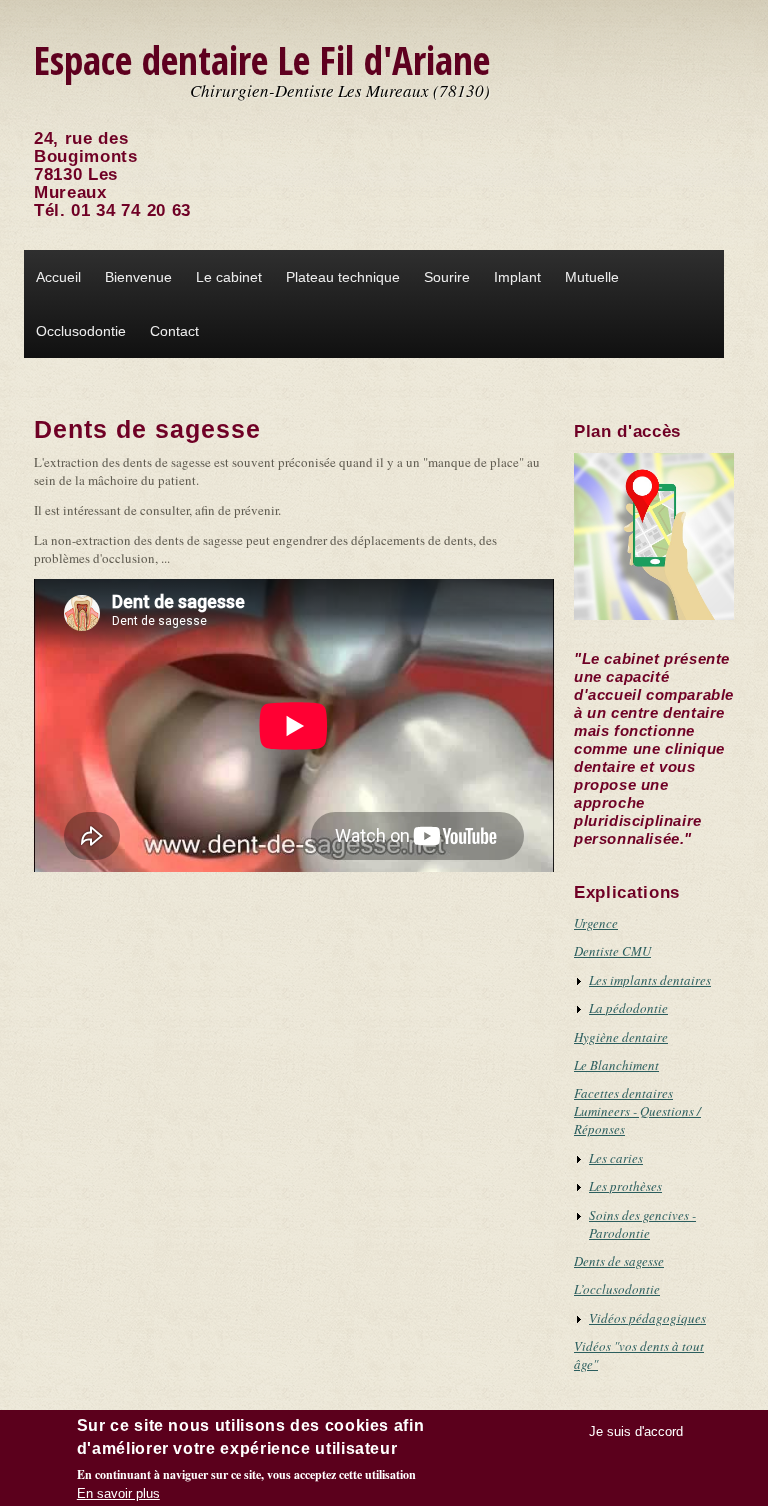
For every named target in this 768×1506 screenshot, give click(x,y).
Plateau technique (343, 277)
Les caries (616, 1158)
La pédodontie (628, 1008)
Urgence (596, 923)
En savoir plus (118, 1493)
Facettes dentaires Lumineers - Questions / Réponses (637, 1111)
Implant (517, 277)
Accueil (58, 277)
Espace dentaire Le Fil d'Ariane (262, 59)
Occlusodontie (81, 331)
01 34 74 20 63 (131, 210)
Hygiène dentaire (621, 1037)
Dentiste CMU (612, 951)
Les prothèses (625, 1186)
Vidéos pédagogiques (647, 1318)
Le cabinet (229, 277)
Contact (174, 331)
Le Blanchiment (616, 1065)
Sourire (447, 277)
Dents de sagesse (619, 1261)
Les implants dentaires (650, 980)
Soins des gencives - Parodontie (642, 1224)
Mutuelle (592, 277)
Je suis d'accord (636, 1431)
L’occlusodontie (617, 1289)
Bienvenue (138, 277)
